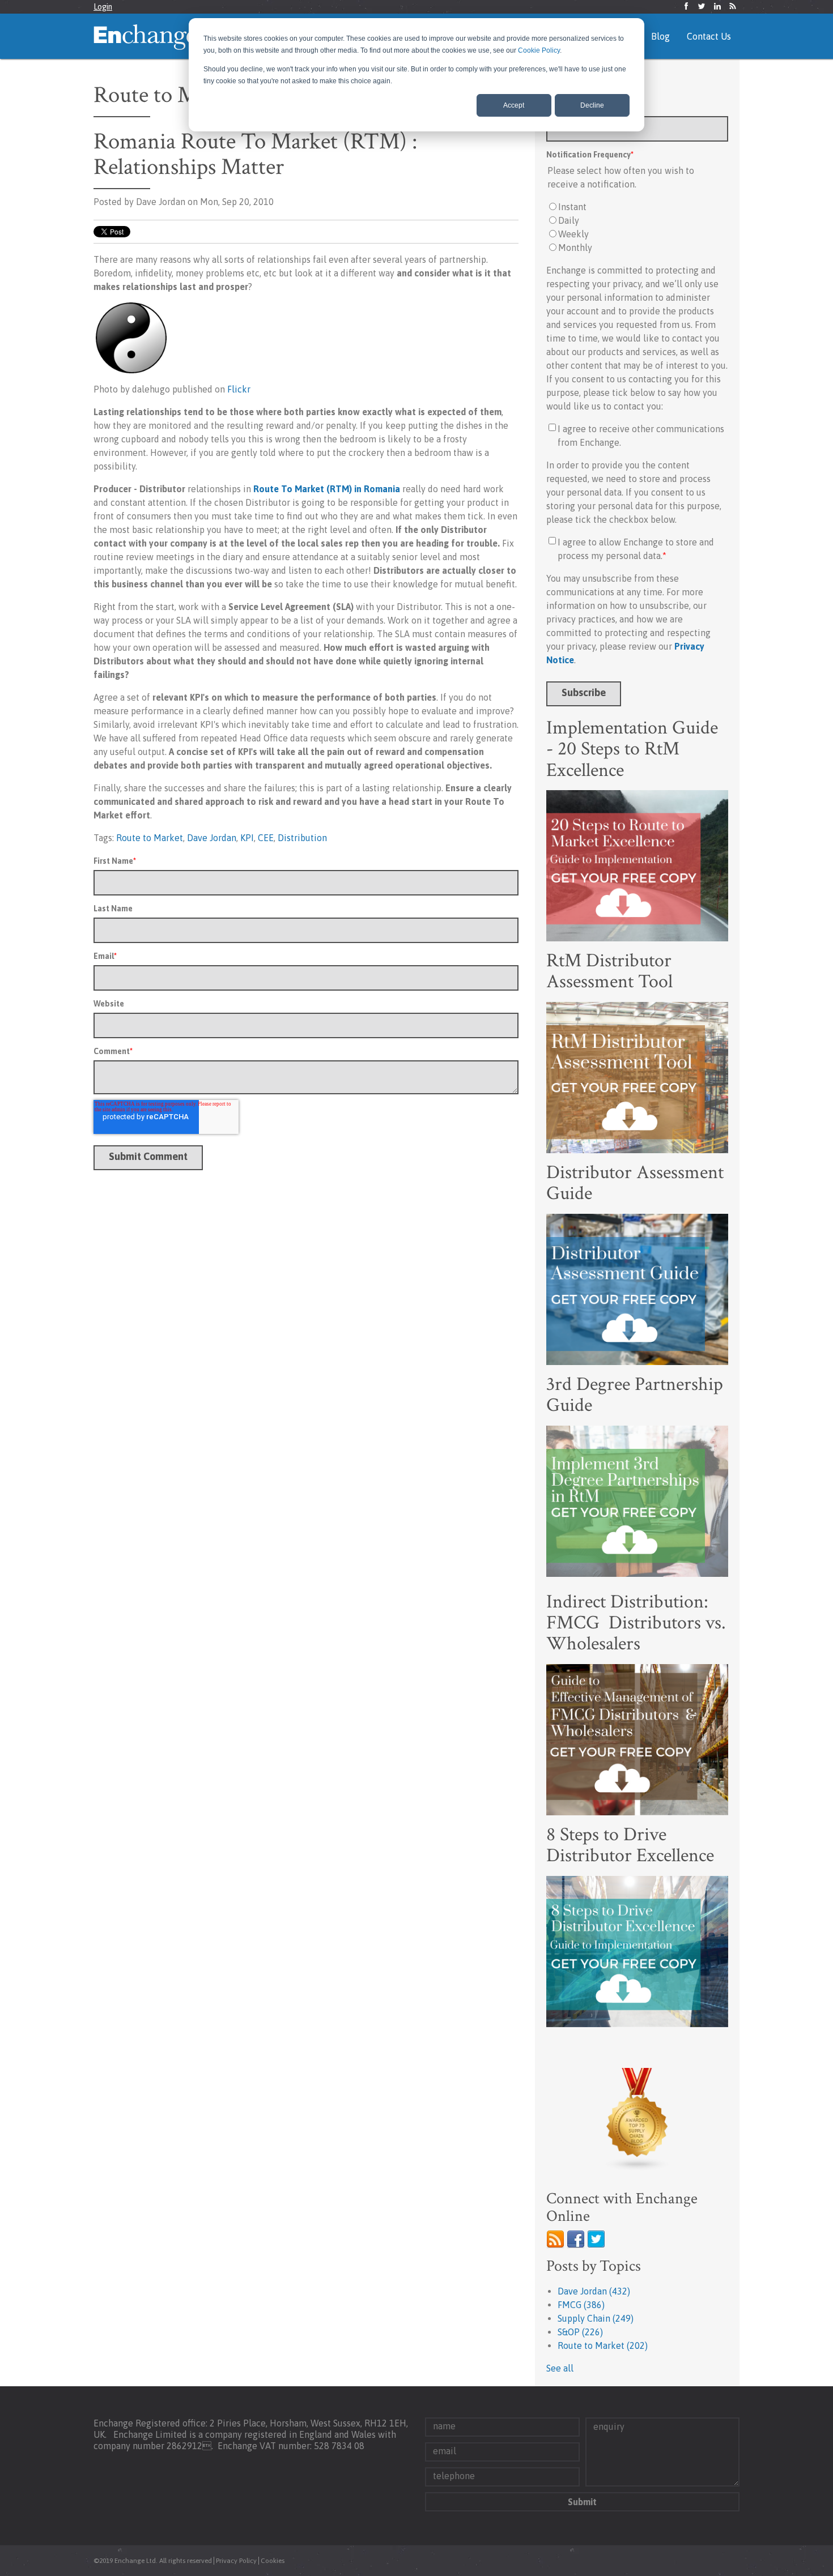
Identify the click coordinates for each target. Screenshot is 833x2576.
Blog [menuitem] (660, 36)
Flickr (239, 389)
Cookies (273, 2561)
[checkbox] (637, 227)
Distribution (302, 838)
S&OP (580, 2332)
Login (103, 7)
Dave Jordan (212, 838)
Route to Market (150, 838)
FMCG (581, 2305)
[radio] (637, 207)
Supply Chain (596, 2318)
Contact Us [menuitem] (709, 36)
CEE (266, 838)
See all (560, 2368)
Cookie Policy (539, 50)
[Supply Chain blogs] (637, 2119)
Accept (514, 105)
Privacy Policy (236, 2561)
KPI (247, 838)
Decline (592, 105)
